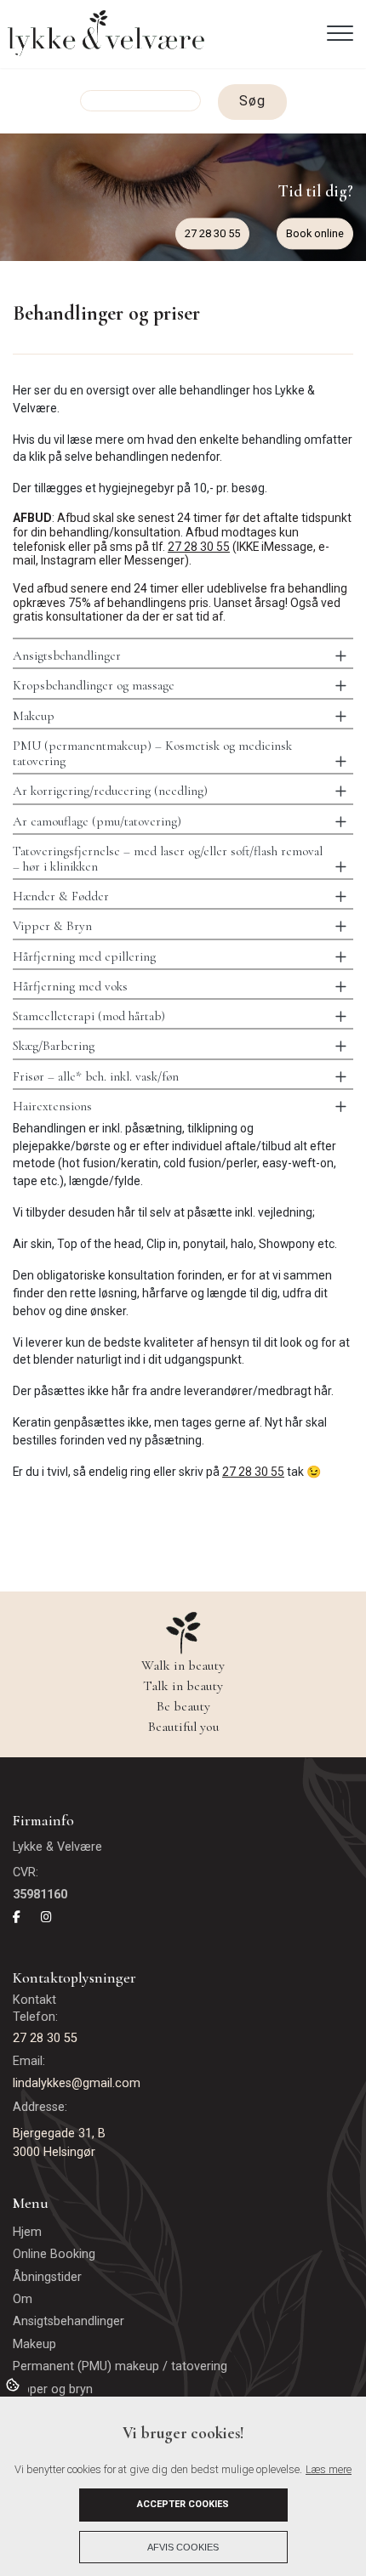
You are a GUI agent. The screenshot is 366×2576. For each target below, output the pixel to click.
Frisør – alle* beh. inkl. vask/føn (96, 1076)
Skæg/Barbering (54, 1046)
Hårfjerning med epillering (84, 956)
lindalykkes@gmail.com (77, 2083)
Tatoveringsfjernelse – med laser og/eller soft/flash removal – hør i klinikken (168, 859)
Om (23, 2300)
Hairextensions (52, 1106)
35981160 (40, 1895)
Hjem (27, 2233)
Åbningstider (47, 2278)
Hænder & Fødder (61, 896)
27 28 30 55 (212, 233)
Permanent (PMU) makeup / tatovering (120, 2367)
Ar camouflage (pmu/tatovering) (97, 821)
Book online (315, 233)
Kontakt (36, 2000)
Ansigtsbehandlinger (67, 655)
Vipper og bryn (53, 2390)
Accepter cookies (183, 2504)
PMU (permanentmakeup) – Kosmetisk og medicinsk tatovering (152, 753)
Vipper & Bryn (52, 926)
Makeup (34, 716)
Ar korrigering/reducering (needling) (110, 791)
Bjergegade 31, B (59, 2133)
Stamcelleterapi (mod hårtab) (89, 1016)
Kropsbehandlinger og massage (94, 685)
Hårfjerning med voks (70, 986)
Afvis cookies (183, 2547)
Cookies (14, 2384)
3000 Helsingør (54, 2152)
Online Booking (54, 2255)
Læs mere (329, 2469)
